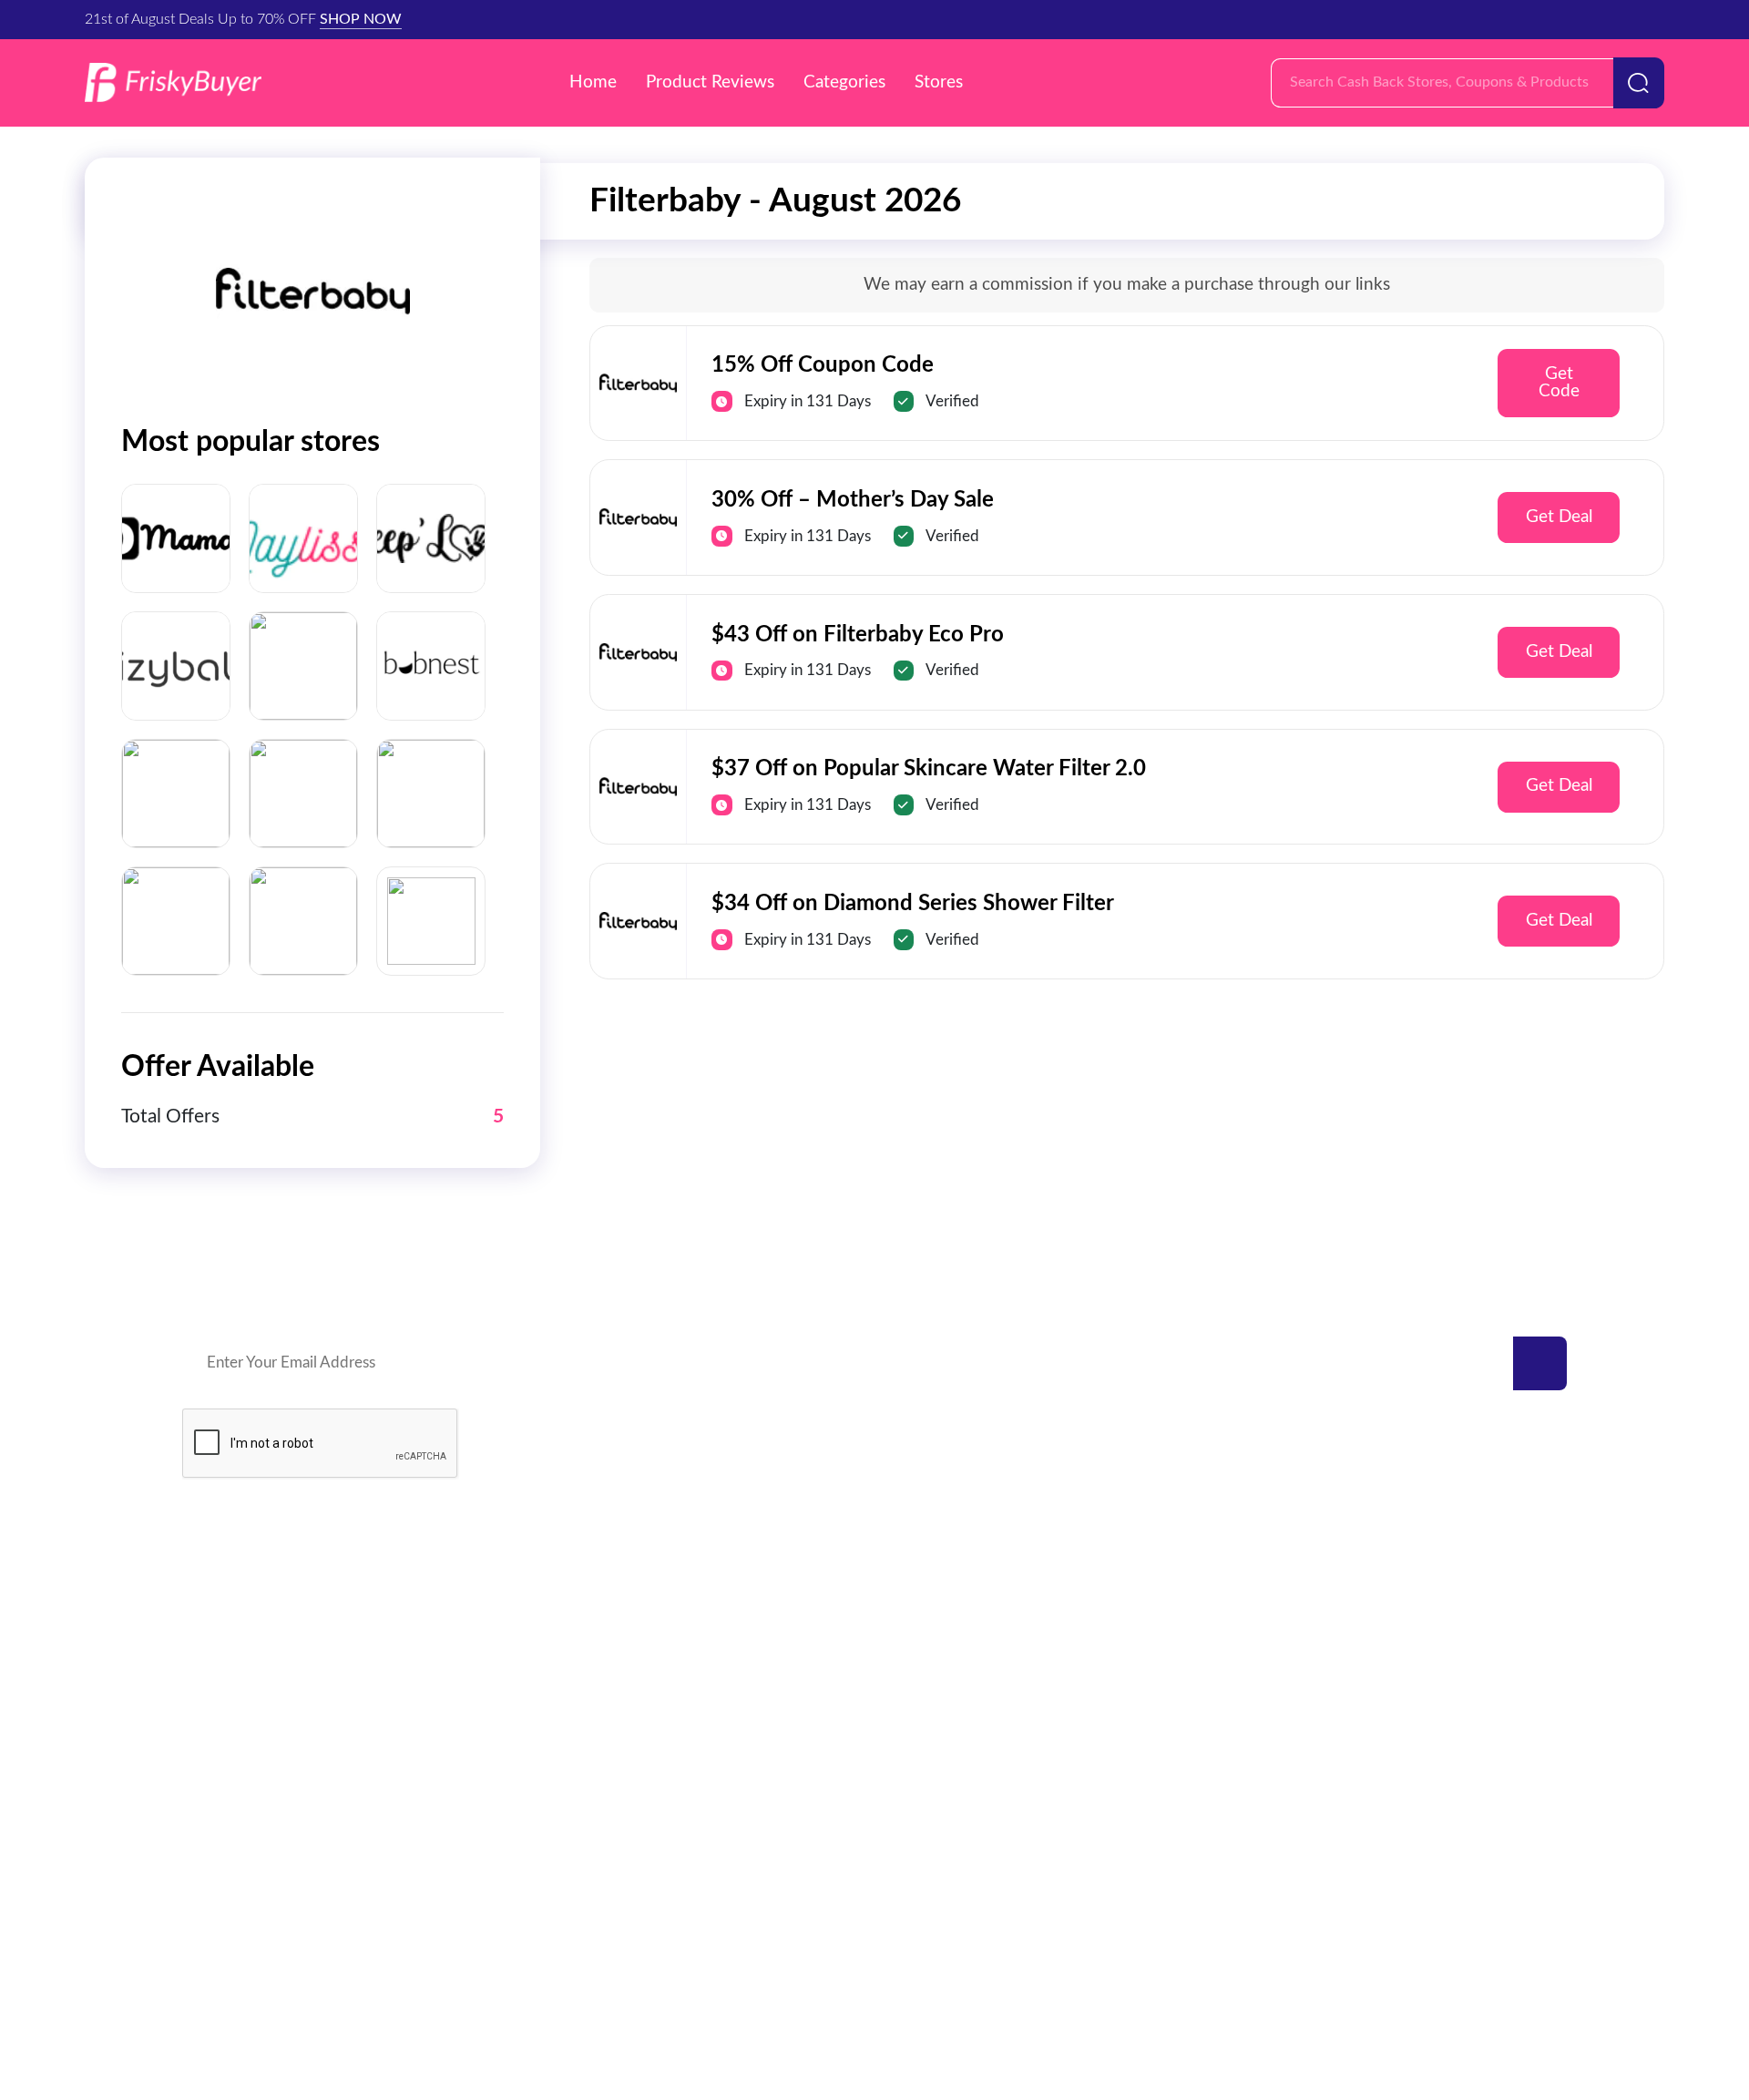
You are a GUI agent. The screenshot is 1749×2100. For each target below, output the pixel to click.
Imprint (1062, 1961)
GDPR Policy (825, 1961)
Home (593, 82)
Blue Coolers (228, 1683)
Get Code (1559, 383)
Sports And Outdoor (952, 1719)
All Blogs (1431, 1826)
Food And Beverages (954, 1754)
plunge (208, 1719)
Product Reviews (710, 82)
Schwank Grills (233, 1647)
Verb (483, 1611)
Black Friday (1442, 1611)
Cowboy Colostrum (251, 1611)
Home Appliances (943, 1826)
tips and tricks (1447, 1791)
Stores (939, 82)
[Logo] (173, 83)
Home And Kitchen (947, 1611)
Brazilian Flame (517, 1683)
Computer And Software (966, 1791)
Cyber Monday (1452, 1647)
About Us (1151, 1961)
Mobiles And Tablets (951, 1683)
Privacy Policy (700, 1961)
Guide (1421, 1719)
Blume (488, 1719)
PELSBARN (505, 1647)
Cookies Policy (953, 1961)
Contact (592, 1961)
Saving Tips (1438, 1754)
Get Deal (1559, 517)
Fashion (1427, 1683)
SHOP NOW (361, 19)
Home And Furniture (952, 1647)
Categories (844, 82)
